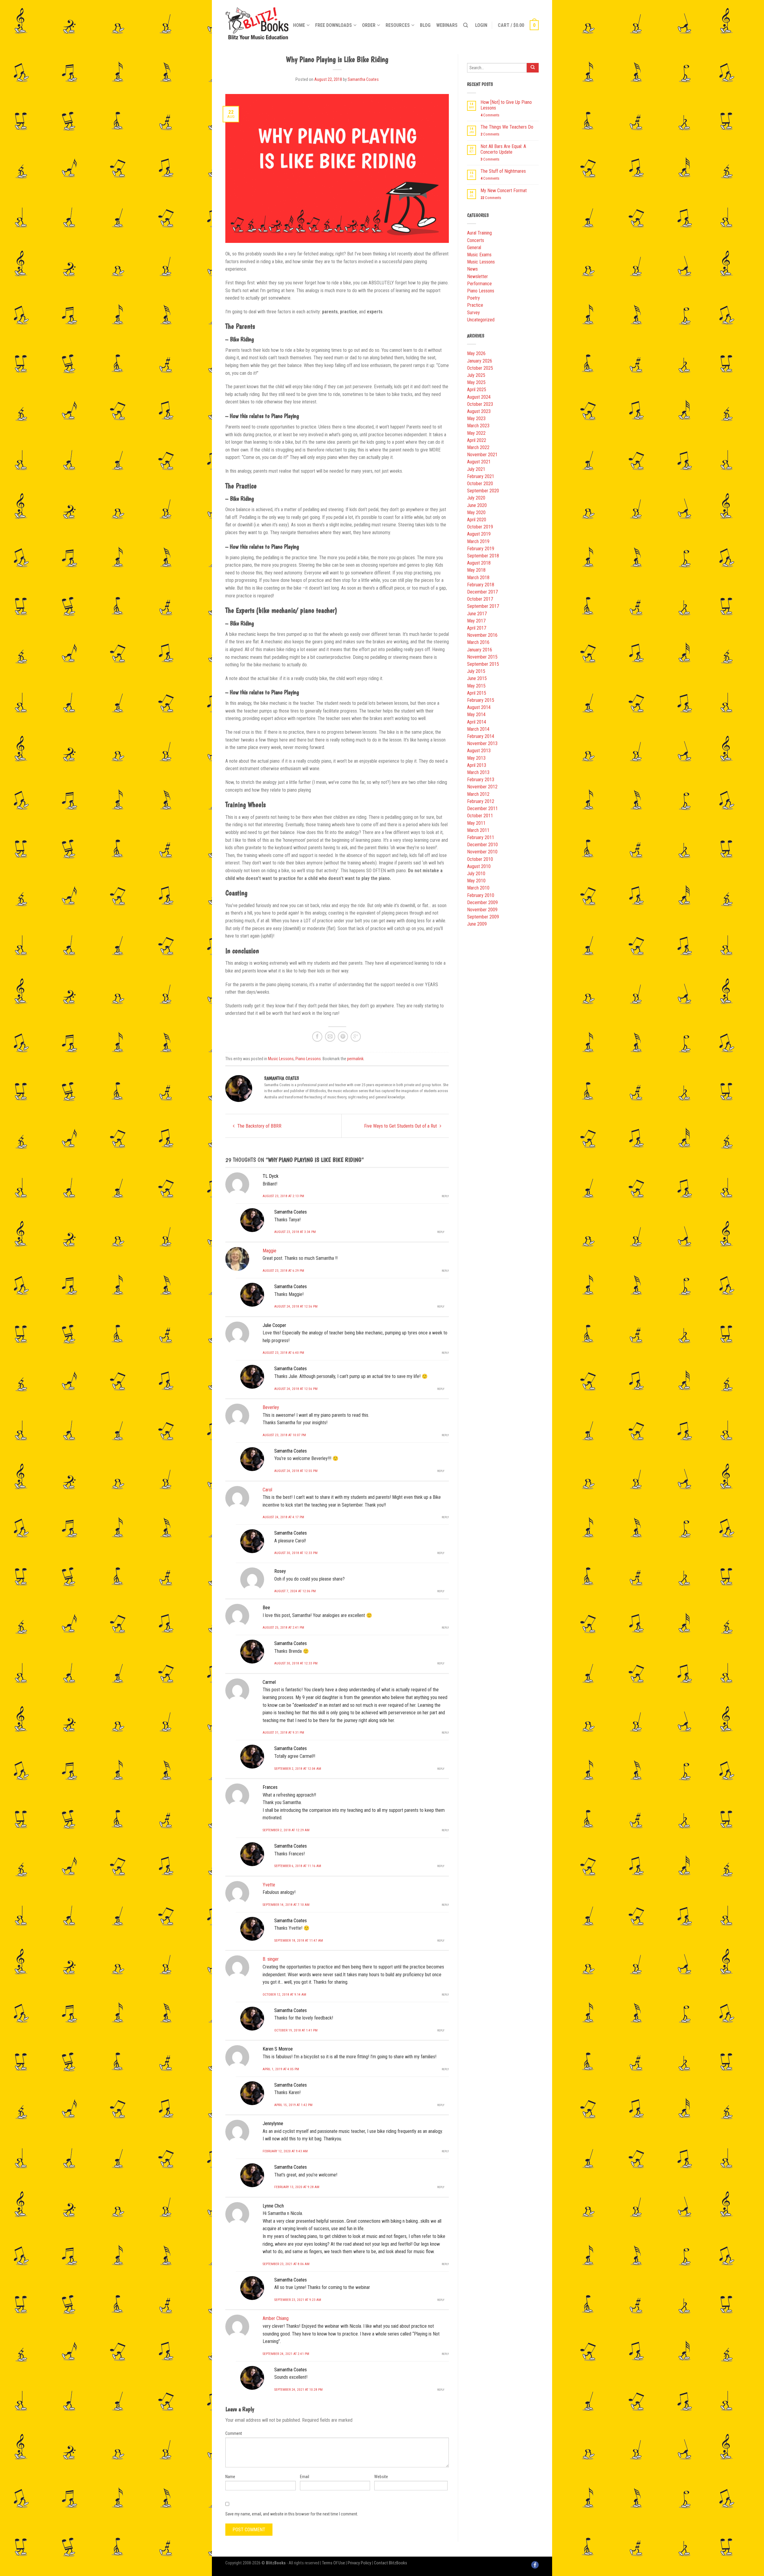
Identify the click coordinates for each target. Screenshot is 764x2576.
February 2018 (481, 585)
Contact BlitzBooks (391, 2563)
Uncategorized (481, 320)
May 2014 (476, 714)
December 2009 (482, 902)
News (472, 269)
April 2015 (477, 693)
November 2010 (482, 852)
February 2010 (481, 895)
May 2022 (476, 433)
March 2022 (478, 447)
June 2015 (477, 678)
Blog (425, 25)
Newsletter (478, 276)
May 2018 (476, 570)
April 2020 (477, 520)
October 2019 (480, 527)
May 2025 (476, 382)
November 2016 (482, 635)
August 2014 (479, 707)
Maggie (269, 1251)
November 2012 (482, 787)
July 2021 (476, 469)
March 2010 (478, 888)
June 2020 (477, 505)
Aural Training (479, 233)
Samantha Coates (363, 80)
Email (305, 2477)
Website (381, 2477)
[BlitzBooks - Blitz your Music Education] (257, 22)
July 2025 (476, 375)
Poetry (473, 298)
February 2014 (481, 736)
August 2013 (479, 751)
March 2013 (478, 772)
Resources (398, 25)
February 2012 (481, 801)
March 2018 (478, 578)
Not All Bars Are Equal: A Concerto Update (503, 149)
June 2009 (477, 924)
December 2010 (482, 845)
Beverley (271, 1407)
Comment (234, 2433)
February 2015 (481, 700)
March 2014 (478, 729)
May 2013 (476, 758)
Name (230, 2477)
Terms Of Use (334, 2563)
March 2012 (478, 794)
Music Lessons (281, 1059)
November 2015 (482, 657)
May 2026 (476, 353)
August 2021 (479, 462)
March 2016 (478, 642)
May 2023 (476, 418)
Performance (479, 284)
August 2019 (479, 534)
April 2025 (477, 390)
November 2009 (482, 910)
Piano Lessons (308, 1059)
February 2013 (481, 780)
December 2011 (482, 808)
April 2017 (477, 628)
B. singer (271, 1959)
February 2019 (481, 549)
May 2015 (476, 686)
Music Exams (479, 255)
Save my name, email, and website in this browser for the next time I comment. (292, 2514)
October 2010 (480, 859)
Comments (490, 115)
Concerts (476, 240)
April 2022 (477, 440)
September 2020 (483, 491)
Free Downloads (334, 25)
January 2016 (480, 650)
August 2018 (479, 563)
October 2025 (480, 368)
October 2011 (480, 816)
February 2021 (481, 476)
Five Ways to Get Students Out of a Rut (401, 1126)
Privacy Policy (359, 2563)
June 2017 (477, 614)
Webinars (447, 25)
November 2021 (482, 455)
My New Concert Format (504, 191)
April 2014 (477, 722)
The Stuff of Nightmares (503, 171)
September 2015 (483, 664)
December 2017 (482, 592)
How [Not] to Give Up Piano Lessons (506, 105)
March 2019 (478, 541)
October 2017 (480, 599)
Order (369, 25)
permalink (355, 1059)
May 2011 (476, 823)
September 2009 (483, 917)
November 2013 (482, 743)
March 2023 (478, 426)
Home (299, 25)
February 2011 (481, 837)
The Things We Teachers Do (507, 127)
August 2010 (479, 866)
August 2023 (479, 411)
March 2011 (478, 830)
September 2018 (483, 556)
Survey (473, 313)
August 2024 (479, 397)
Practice (475, 305)
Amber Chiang (276, 2318)
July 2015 (476, 671)
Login (481, 25)
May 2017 (476, 621)
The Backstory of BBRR (259, 1126)
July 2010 (476, 874)
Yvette (269, 1885)
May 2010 (476, 881)
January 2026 (480, 361)
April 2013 (477, 765)
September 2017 (483, 606)
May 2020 (476, 512)
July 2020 (476, 498)
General (474, 248)
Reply (445, 1196)
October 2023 (480, 404)
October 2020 (480, 484)
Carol (267, 1490)
